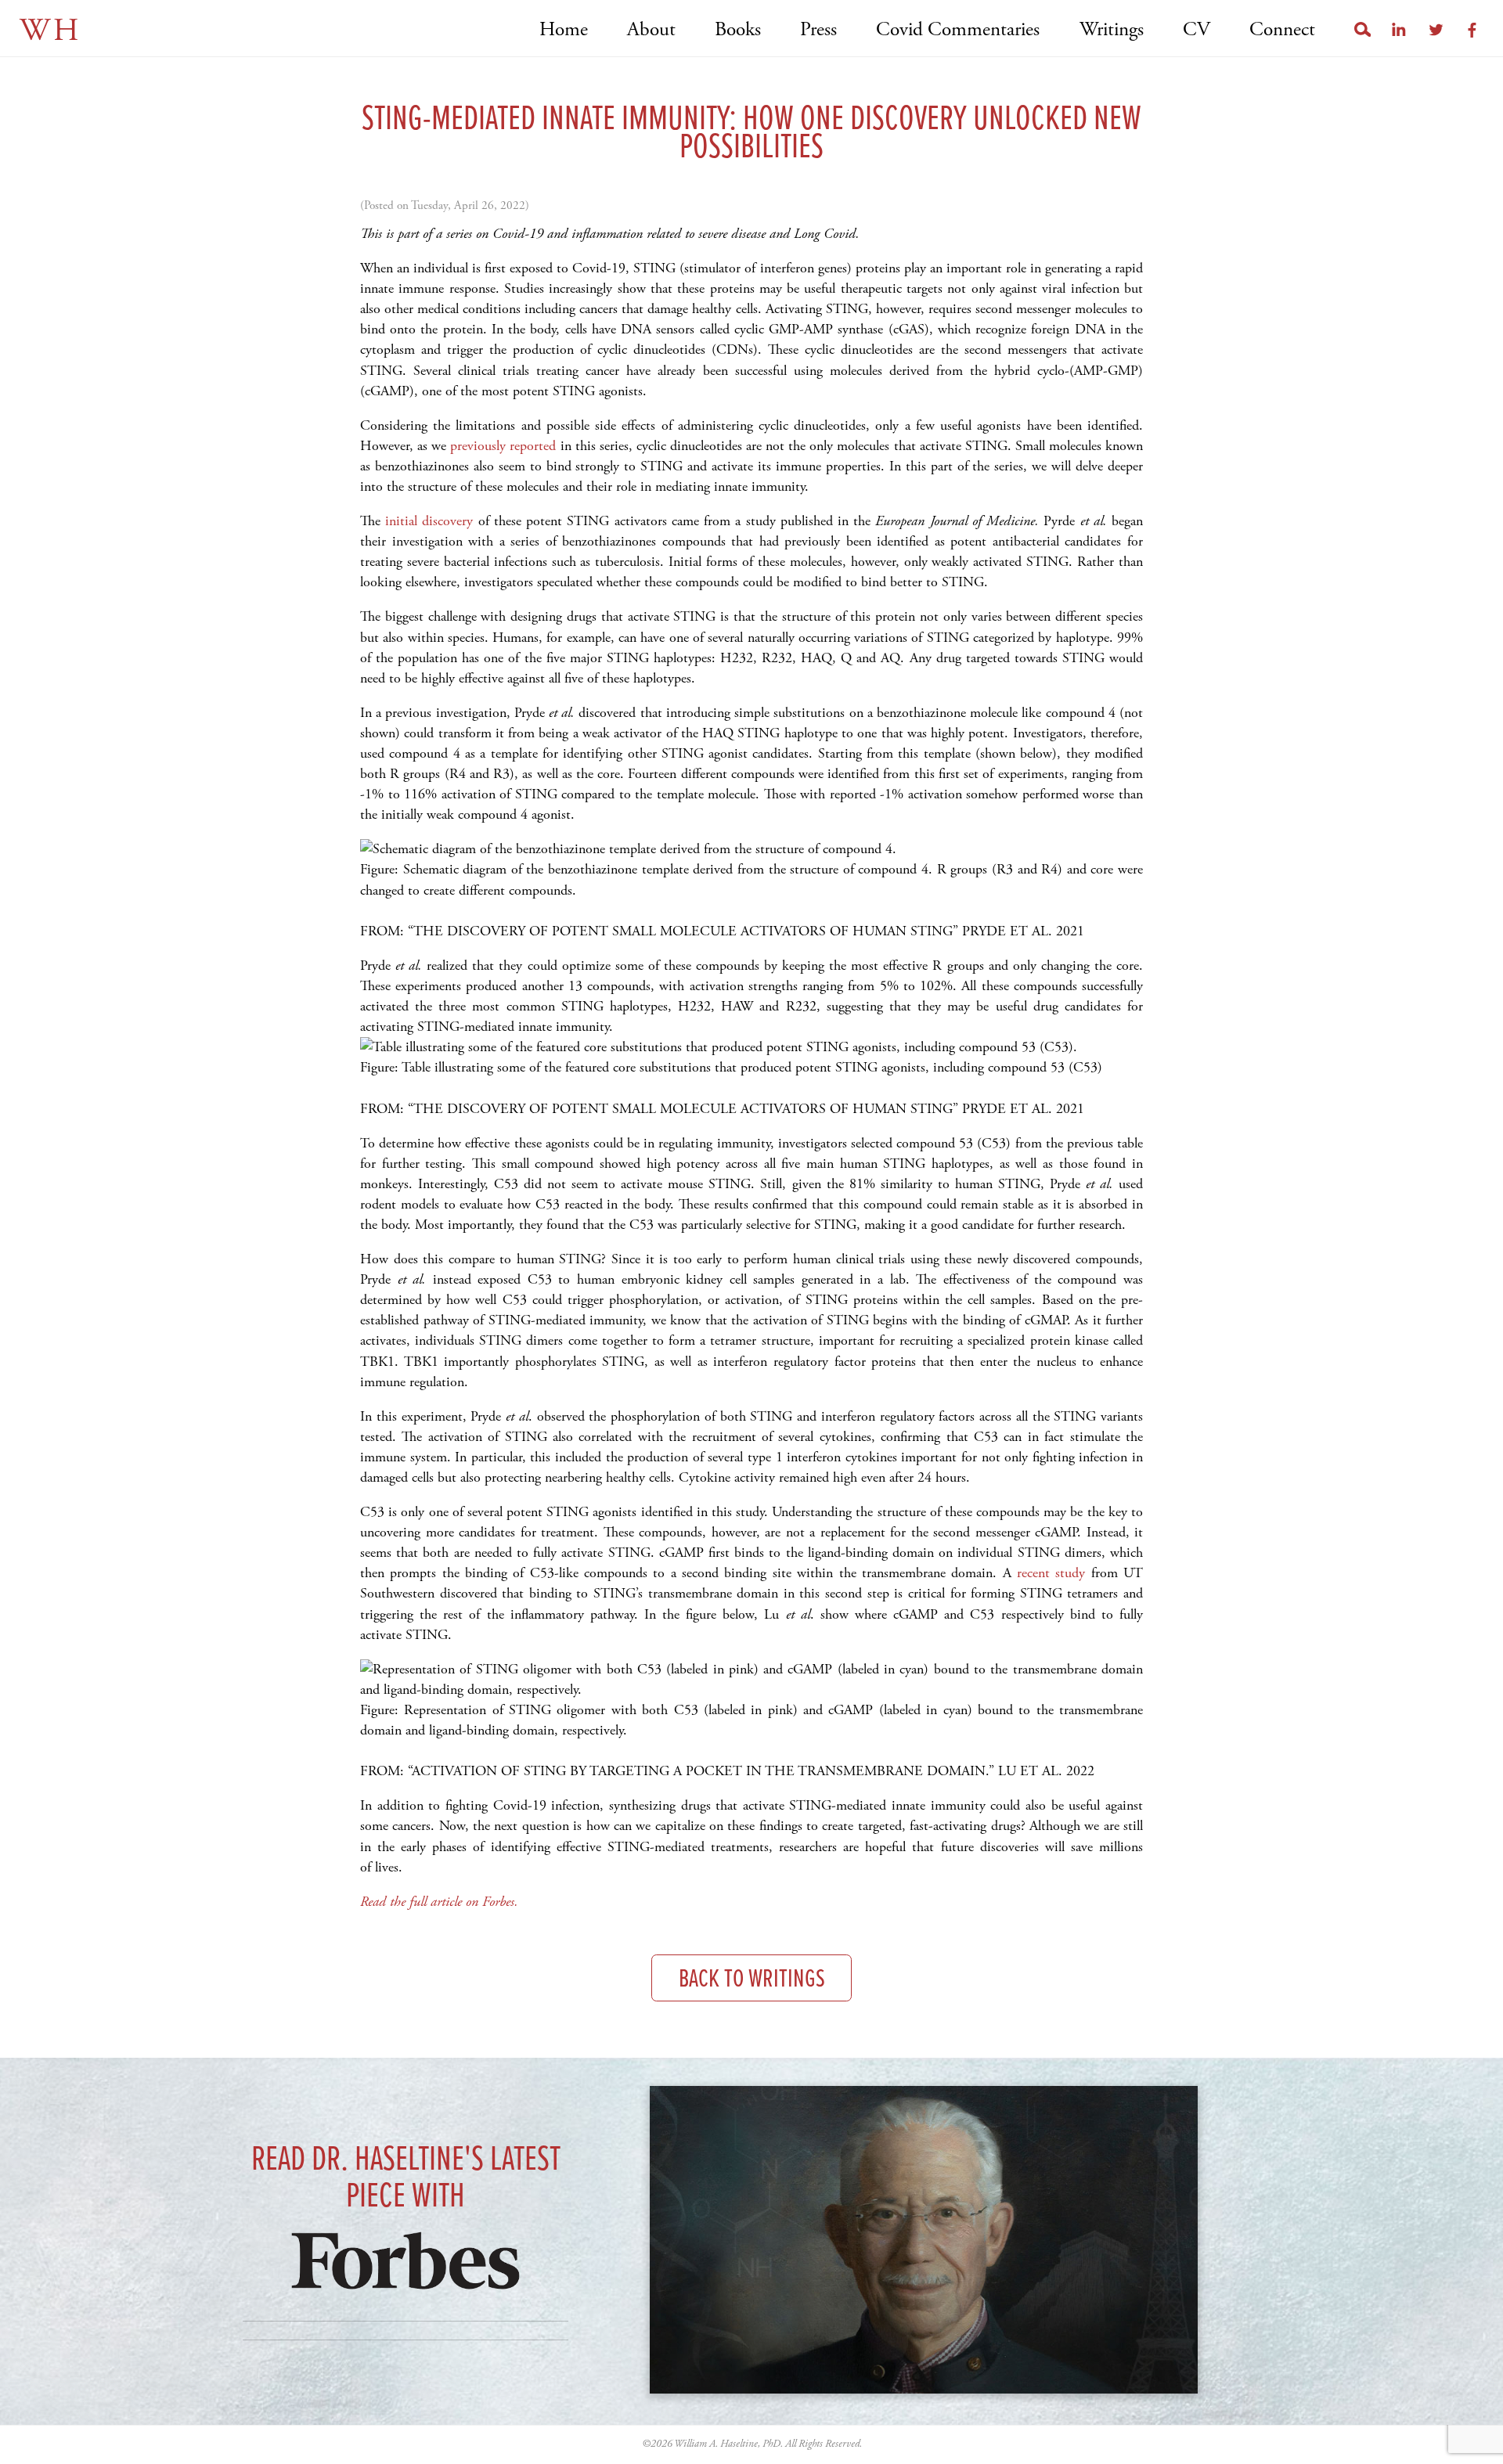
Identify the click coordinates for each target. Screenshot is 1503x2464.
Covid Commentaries (958, 30)
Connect (1282, 30)
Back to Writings (752, 1980)
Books (738, 30)
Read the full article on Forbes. (441, 1902)
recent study (1051, 1573)
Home (564, 30)
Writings (1111, 30)
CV (1197, 30)
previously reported (503, 446)
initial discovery (431, 521)
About (651, 30)
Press (818, 30)
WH (50, 31)
